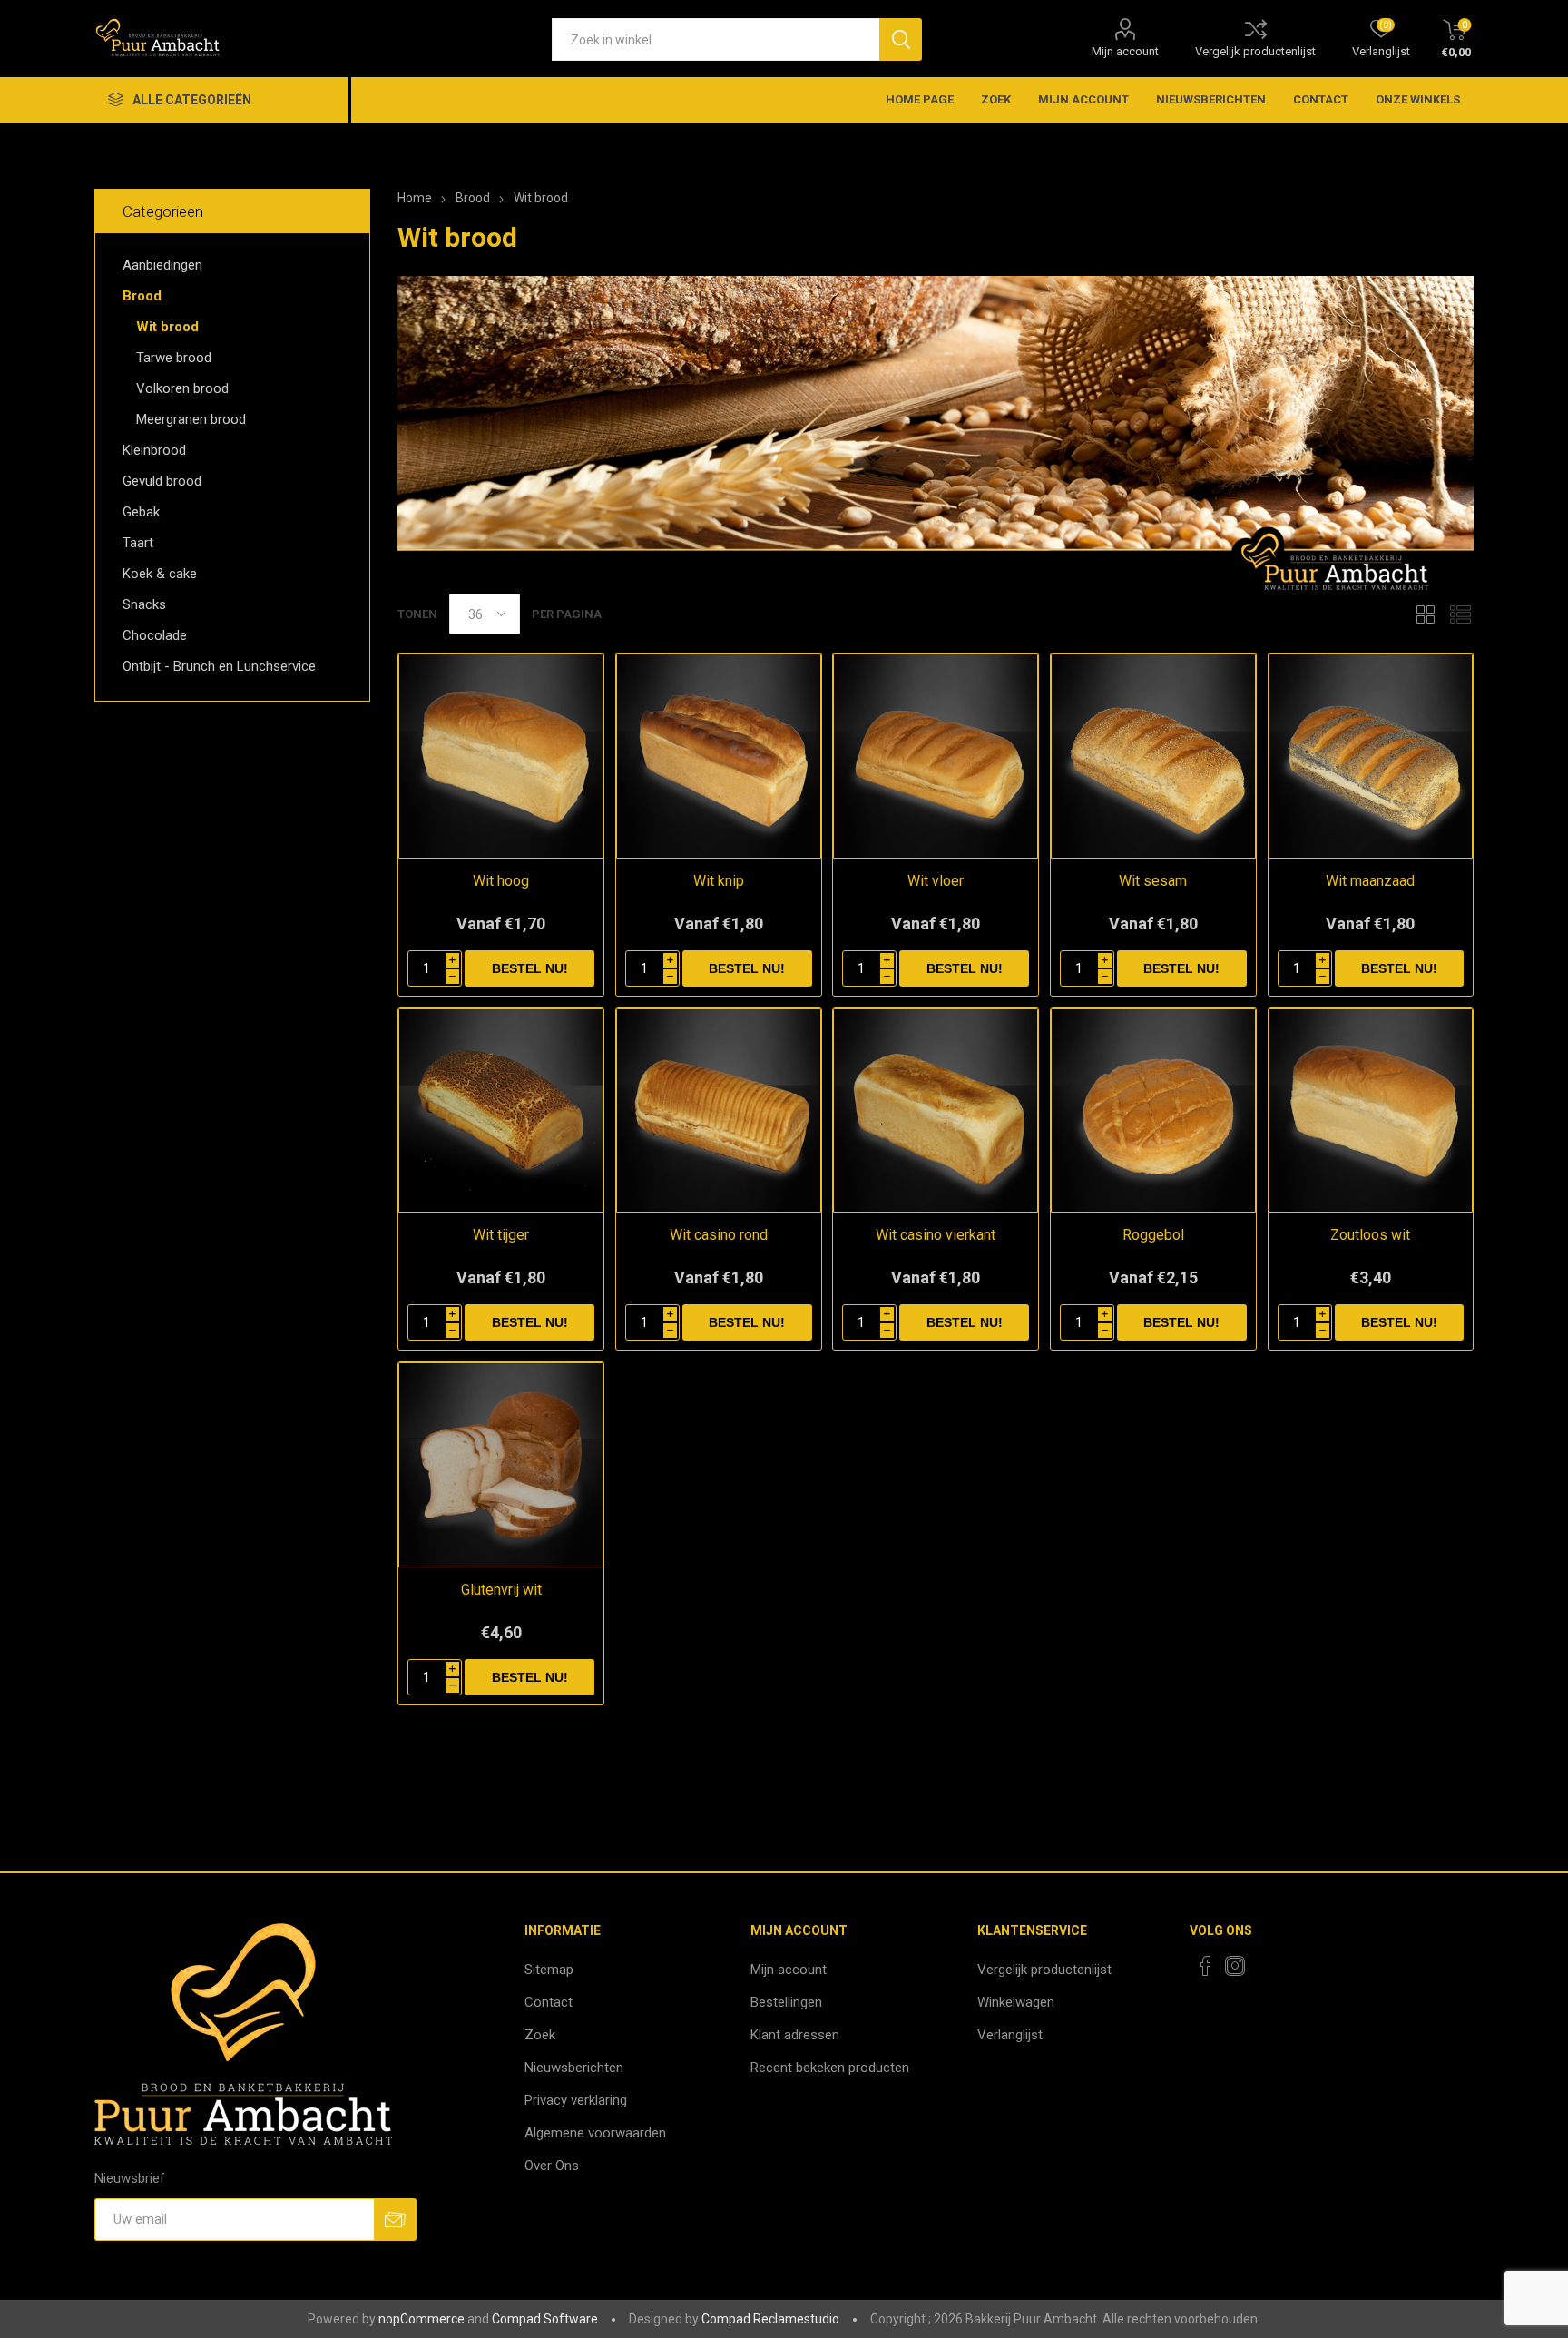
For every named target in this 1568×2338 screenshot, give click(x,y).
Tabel (1426, 614)
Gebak (141, 512)
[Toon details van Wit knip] (719, 756)
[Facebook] (1206, 1966)
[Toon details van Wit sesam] (1153, 756)
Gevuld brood (162, 481)
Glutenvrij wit (501, 1590)
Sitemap (549, 1970)
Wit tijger (501, 1235)
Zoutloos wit (1370, 1235)
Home (415, 198)
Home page (920, 99)
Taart (138, 543)
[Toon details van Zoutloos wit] (1371, 1111)
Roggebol (1153, 1235)
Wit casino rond (719, 1235)
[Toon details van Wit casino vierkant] (936, 1111)
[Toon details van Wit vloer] (936, 756)
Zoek (996, 99)
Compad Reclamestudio (770, 2319)
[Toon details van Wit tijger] (501, 1111)
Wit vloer (936, 881)
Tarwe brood (174, 358)
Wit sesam (1153, 881)
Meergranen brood (191, 419)
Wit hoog (501, 881)
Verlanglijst (1010, 2035)
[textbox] (715, 39)
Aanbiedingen (162, 265)
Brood (142, 296)
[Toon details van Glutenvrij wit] (501, 1465)
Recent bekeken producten (830, 2068)
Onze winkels (1418, 99)
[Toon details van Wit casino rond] (719, 1111)
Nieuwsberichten (1211, 99)
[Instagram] (1235, 1966)
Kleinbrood (154, 450)
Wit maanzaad (1370, 881)
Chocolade (155, 635)
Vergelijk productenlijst (1255, 51)
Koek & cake (160, 574)
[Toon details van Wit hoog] (501, 756)
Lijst (1460, 614)
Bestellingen (786, 2002)
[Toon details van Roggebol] (1153, 1111)
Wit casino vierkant (936, 1235)
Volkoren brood (182, 388)
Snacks (144, 604)
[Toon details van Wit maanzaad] (1371, 756)
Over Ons (552, 2166)
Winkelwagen (1016, 2002)
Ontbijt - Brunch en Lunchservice (219, 666)
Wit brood (167, 327)
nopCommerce (421, 2319)
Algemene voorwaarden (595, 2133)
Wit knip (719, 881)
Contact (1321, 99)
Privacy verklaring (576, 2100)
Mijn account (1125, 51)
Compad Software (545, 2319)
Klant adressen (795, 2035)
